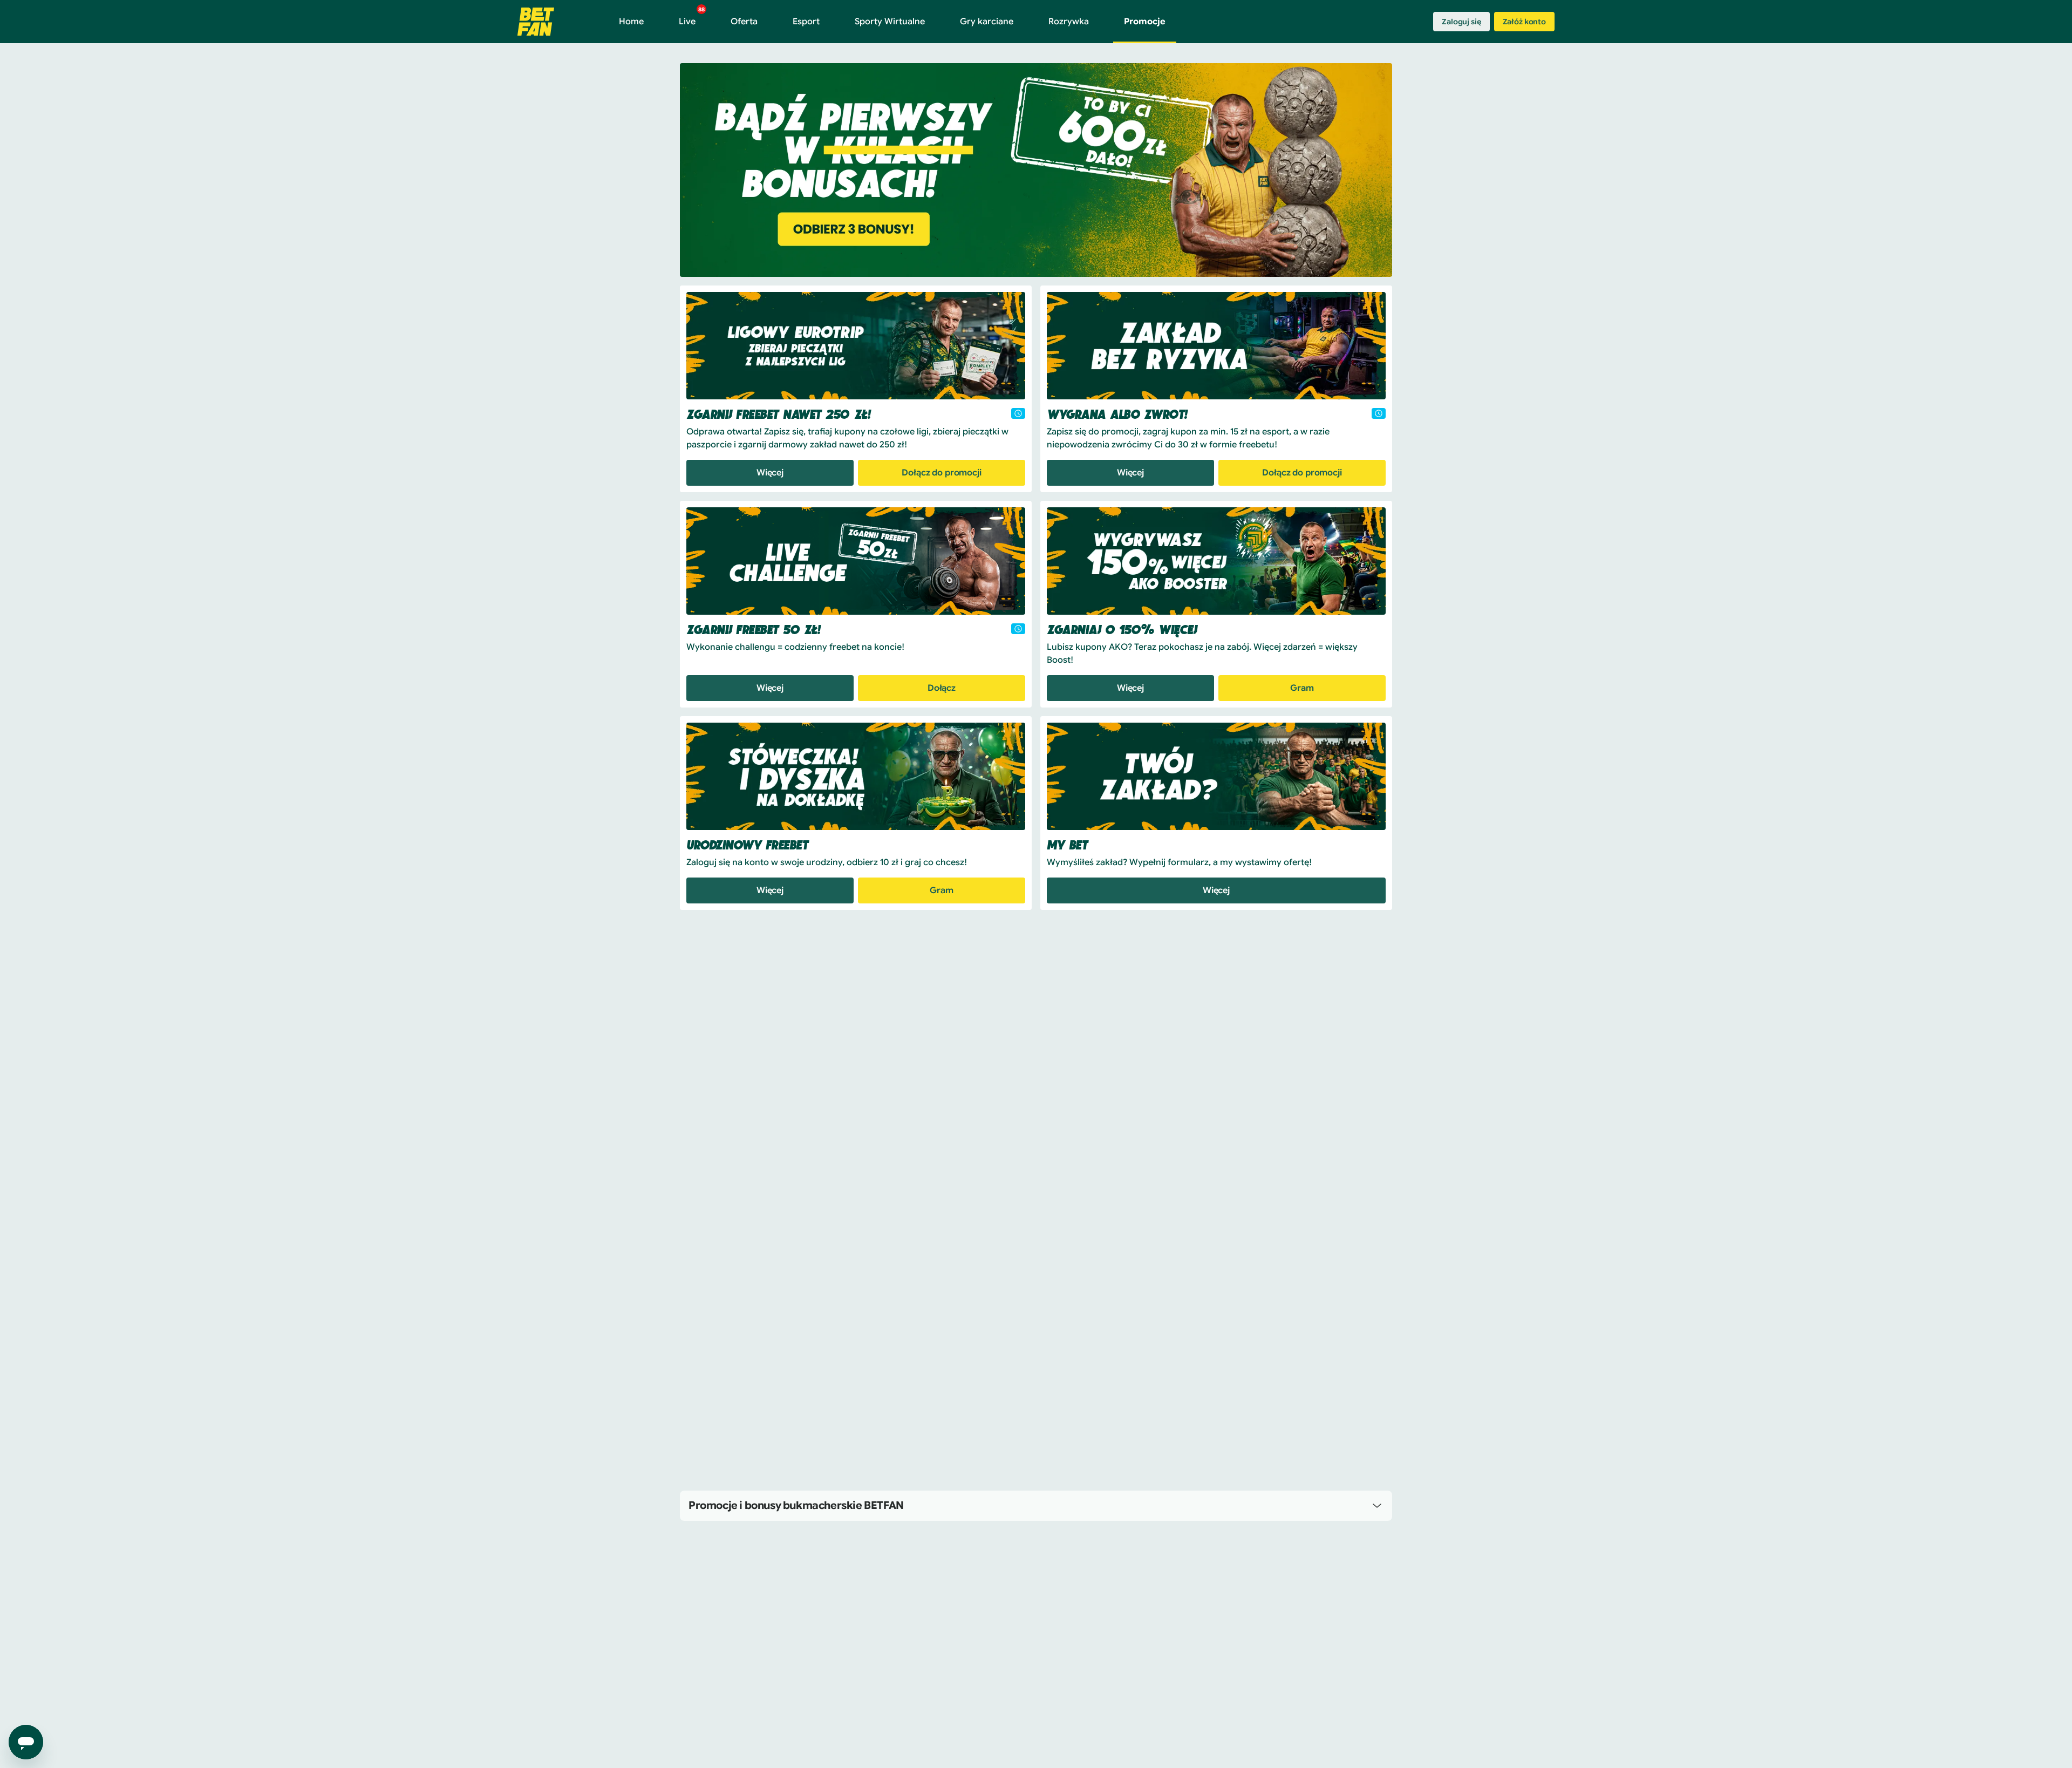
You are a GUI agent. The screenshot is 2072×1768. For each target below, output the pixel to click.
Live (692, 17)
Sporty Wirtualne (890, 22)
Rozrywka (1069, 22)
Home (631, 22)
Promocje (1145, 22)
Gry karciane (987, 22)
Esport (806, 22)
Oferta (744, 22)
